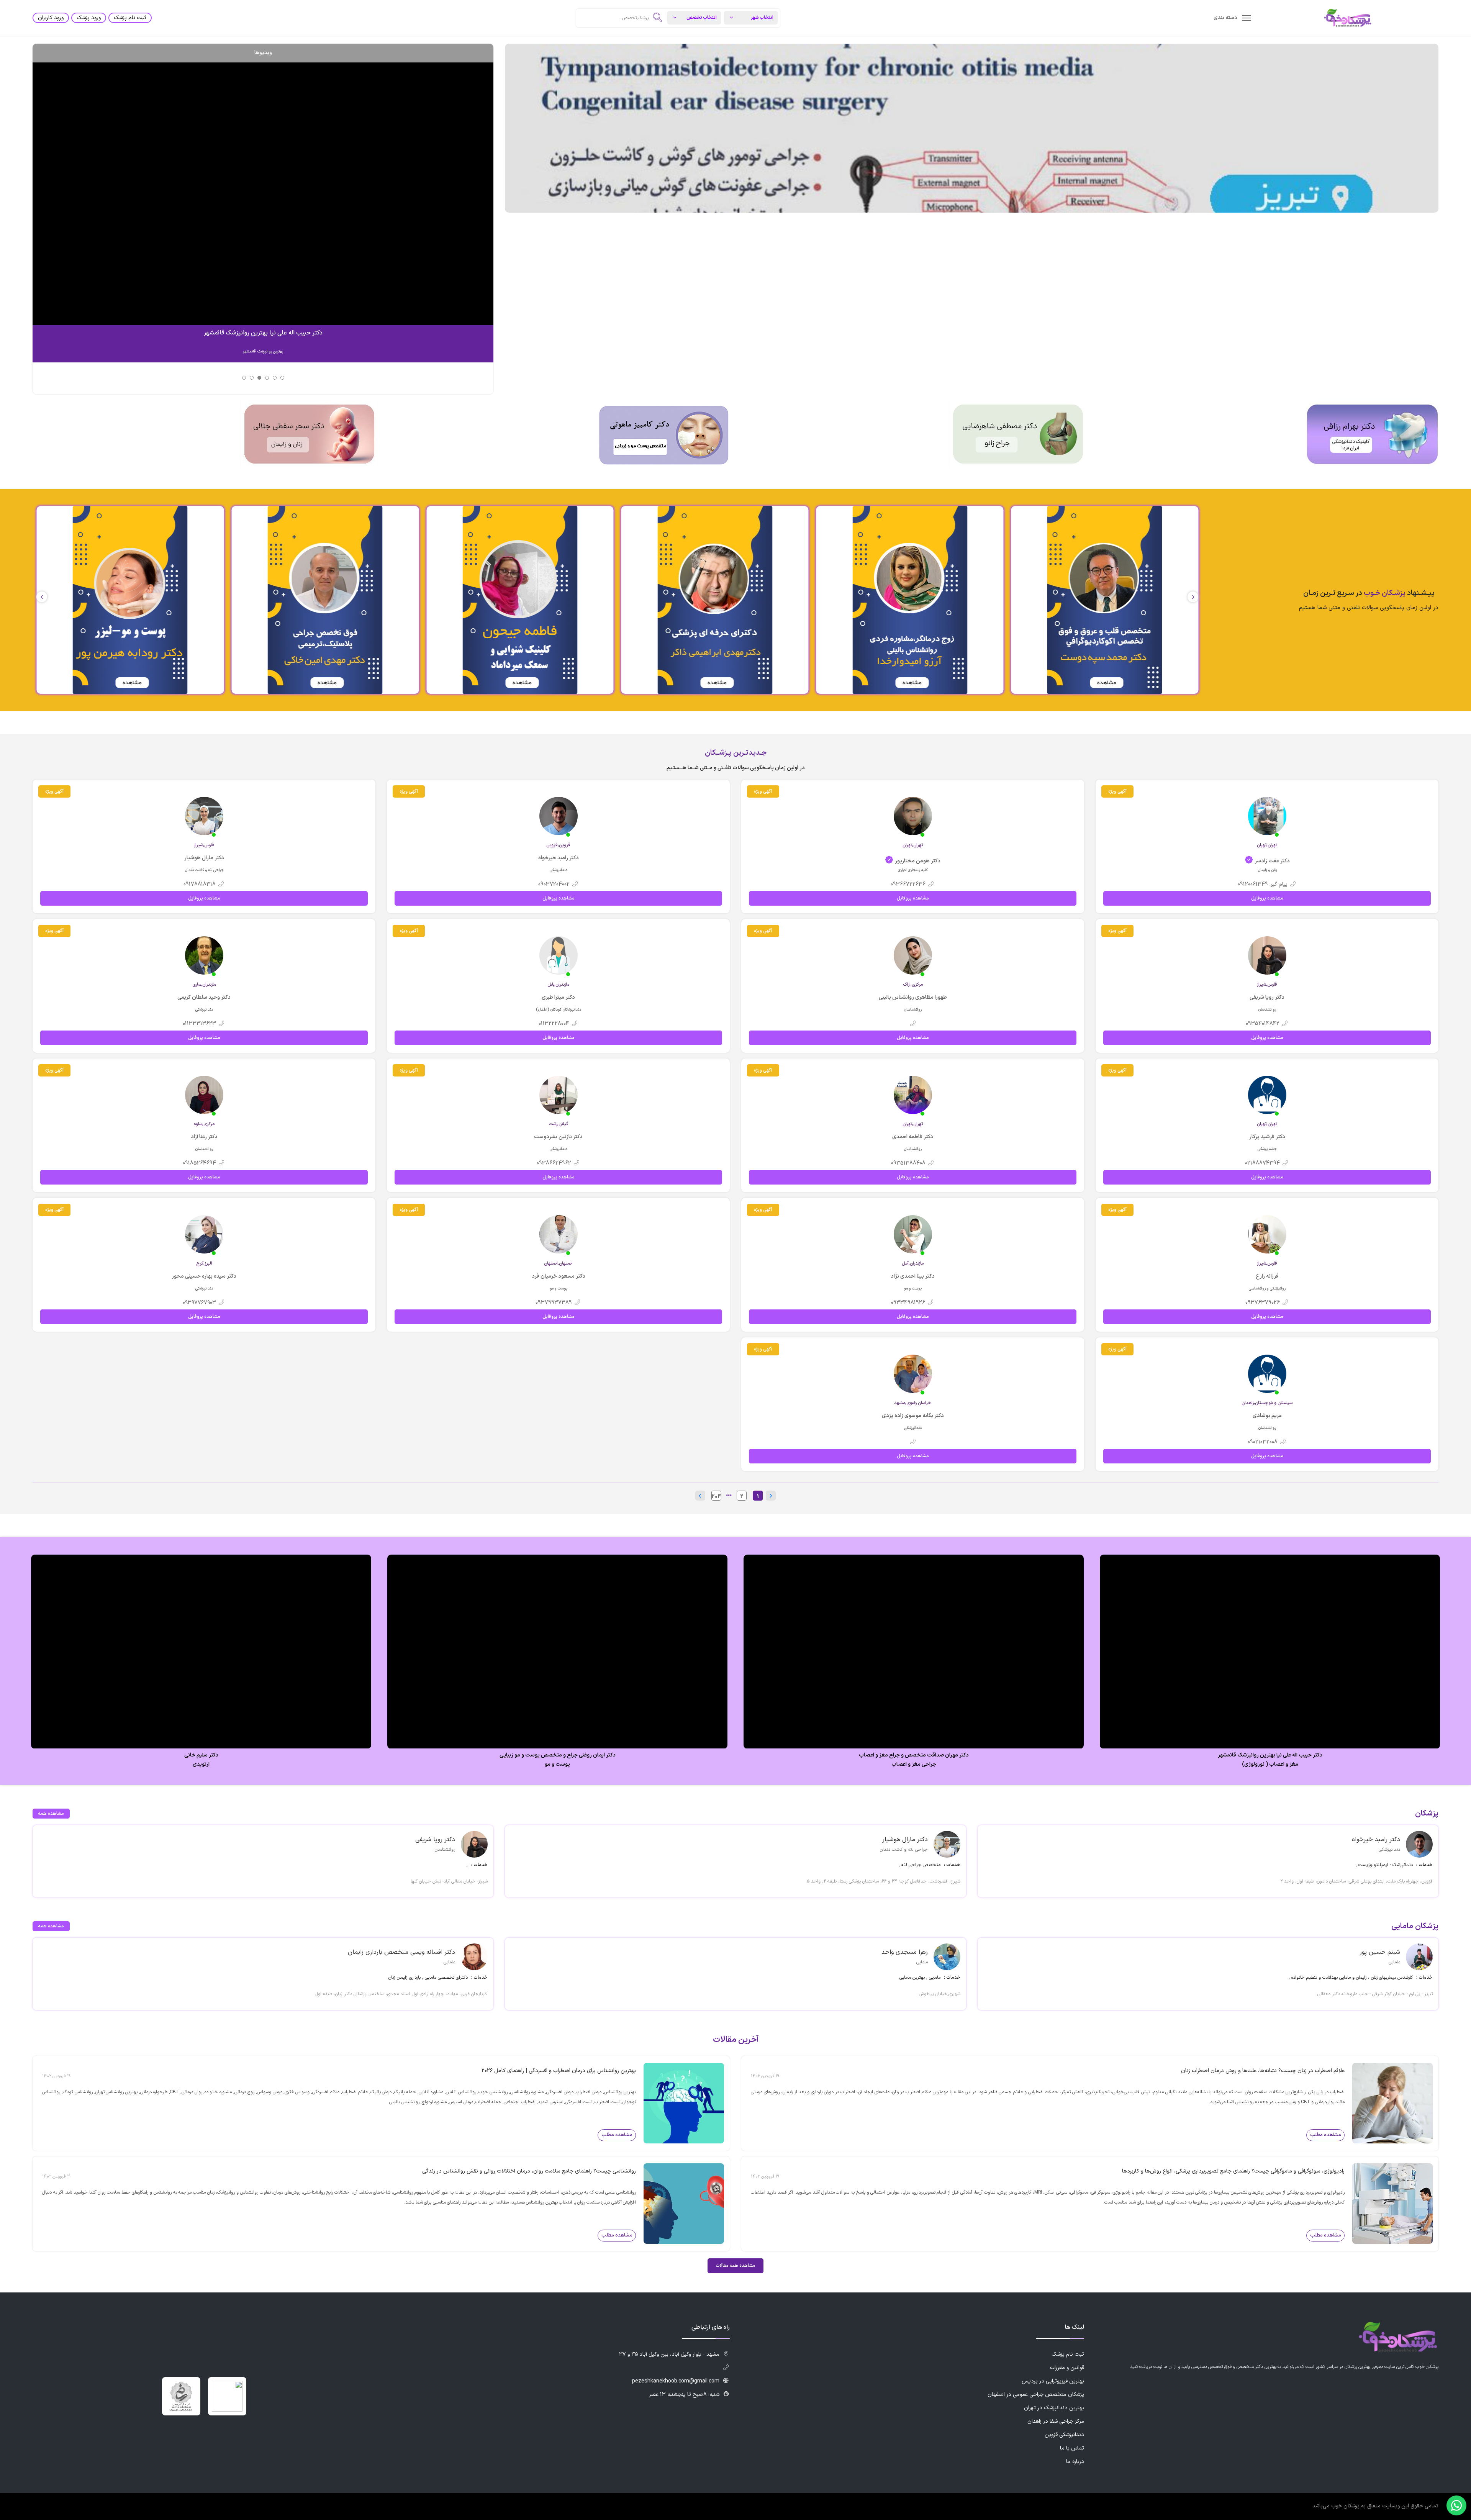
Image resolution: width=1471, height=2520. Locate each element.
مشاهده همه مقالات (735, 2266)
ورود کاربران (51, 18)
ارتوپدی (557, 1765)
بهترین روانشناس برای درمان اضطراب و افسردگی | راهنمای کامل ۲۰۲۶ (559, 2071)
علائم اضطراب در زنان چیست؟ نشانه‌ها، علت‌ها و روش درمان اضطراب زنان (1263, 2071)
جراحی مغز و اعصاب (1270, 1765)
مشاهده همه (51, 1814)
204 (716, 1496)
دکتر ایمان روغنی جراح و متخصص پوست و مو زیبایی (914, 1755)
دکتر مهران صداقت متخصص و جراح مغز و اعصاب (1270, 1755)
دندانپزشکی (201, 1765)
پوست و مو (914, 1765)
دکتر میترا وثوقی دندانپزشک (201, 1755)
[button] (42, 597)
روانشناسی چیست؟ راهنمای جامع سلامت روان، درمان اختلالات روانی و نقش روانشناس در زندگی (529, 2171)
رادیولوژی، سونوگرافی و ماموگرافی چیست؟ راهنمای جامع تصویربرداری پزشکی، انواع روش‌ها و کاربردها (1233, 2171)
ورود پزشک (89, 18)
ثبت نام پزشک (130, 18)
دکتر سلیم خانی (558, 1755)
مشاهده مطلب (1326, 2135)
